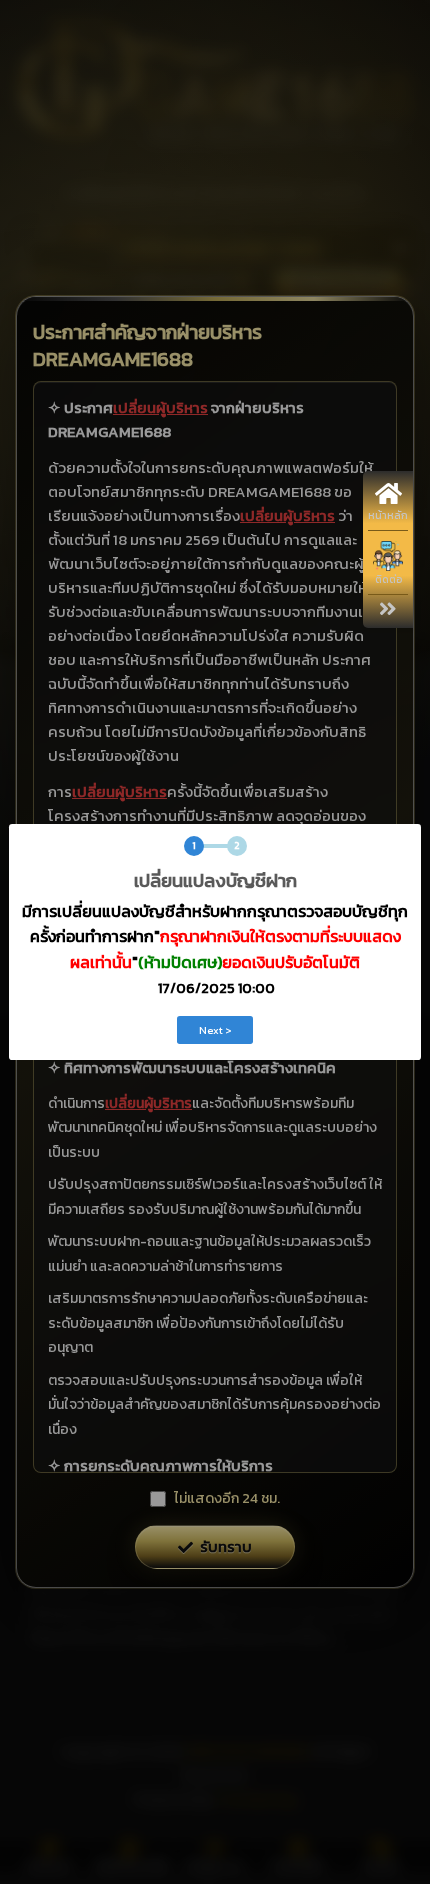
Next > (215, 1030)
